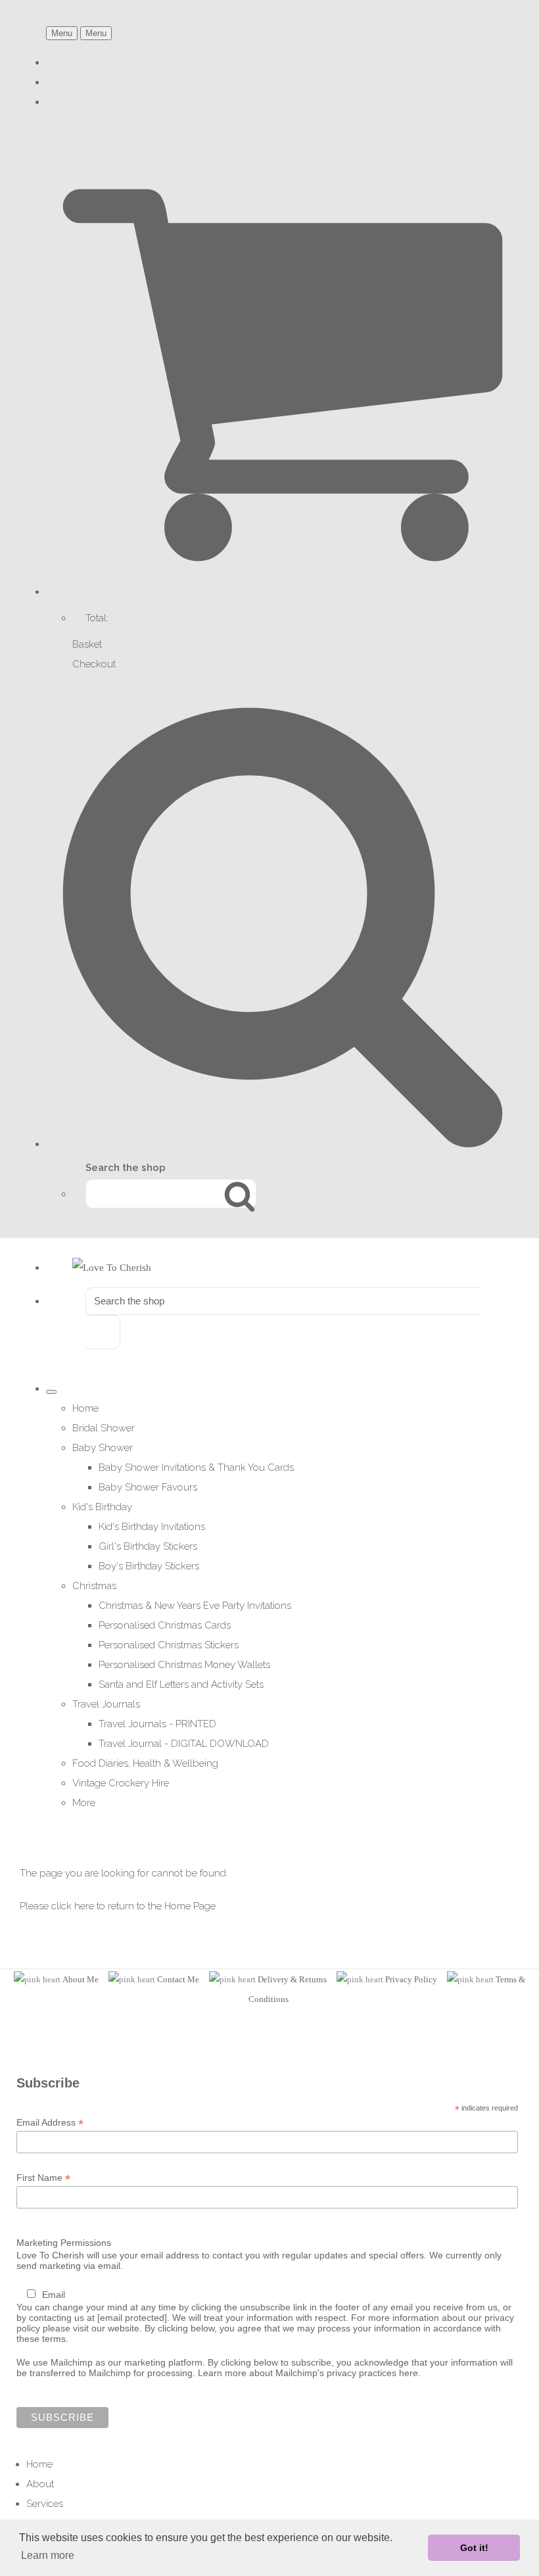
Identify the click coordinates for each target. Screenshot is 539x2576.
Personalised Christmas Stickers (169, 1645)
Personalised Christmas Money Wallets (184, 1665)
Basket (87, 644)
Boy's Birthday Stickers (149, 1566)
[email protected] (132, 2318)
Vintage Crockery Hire (121, 1783)
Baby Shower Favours (148, 1487)
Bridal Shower (104, 1428)
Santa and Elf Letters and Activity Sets (181, 1684)
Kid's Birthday (102, 1507)
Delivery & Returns (292, 1979)
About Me (81, 1979)
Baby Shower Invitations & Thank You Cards (196, 1467)
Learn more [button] (48, 2555)
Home (85, 1408)
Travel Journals (106, 1704)
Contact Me (178, 1979)
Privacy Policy (411, 1979)
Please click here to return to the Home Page (118, 1906)
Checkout (94, 664)
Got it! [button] (474, 2548)
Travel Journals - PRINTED (157, 1724)
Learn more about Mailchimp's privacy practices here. (309, 2373)
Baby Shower (103, 1448)
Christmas (94, 1586)
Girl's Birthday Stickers (148, 1546)
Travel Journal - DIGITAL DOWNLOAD (184, 1744)
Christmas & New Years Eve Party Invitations (195, 1606)
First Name (43, 2178)
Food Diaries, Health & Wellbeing (145, 1763)
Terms (507, 1979)
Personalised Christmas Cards (165, 1625)
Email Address (50, 2123)
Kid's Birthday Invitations (152, 1527)
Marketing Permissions (64, 2243)
